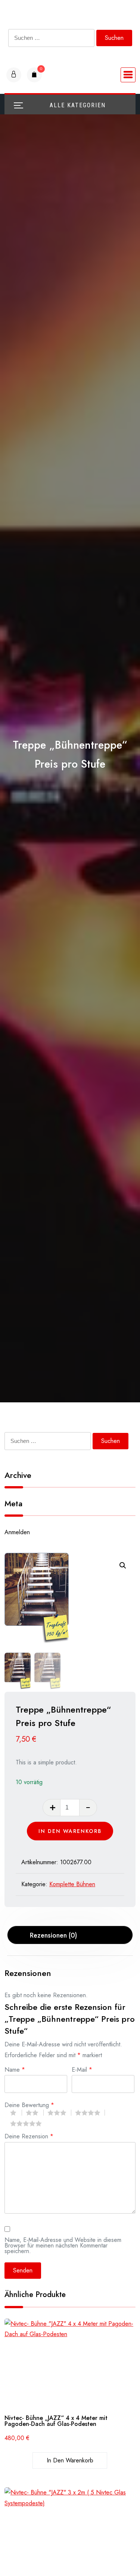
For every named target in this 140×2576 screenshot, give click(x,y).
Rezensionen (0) (53, 1935)
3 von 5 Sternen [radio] (59, 2113)
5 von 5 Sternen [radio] (28, 2123)
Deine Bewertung (29, 2104)
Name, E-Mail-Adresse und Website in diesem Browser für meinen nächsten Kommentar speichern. (63, 2245)
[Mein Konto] (14, 75)
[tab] (70, 1935)
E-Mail (82, 2069)
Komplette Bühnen (72, 1884)
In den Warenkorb (70, 1831)
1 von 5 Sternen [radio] (16, 2113)
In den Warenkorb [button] (70, 2460)
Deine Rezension (29, 2136)
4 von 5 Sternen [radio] (90, 2113)
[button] (123, 1565)
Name (15, 2069)
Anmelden (17, 1532)
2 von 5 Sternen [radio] (35, 2113)
